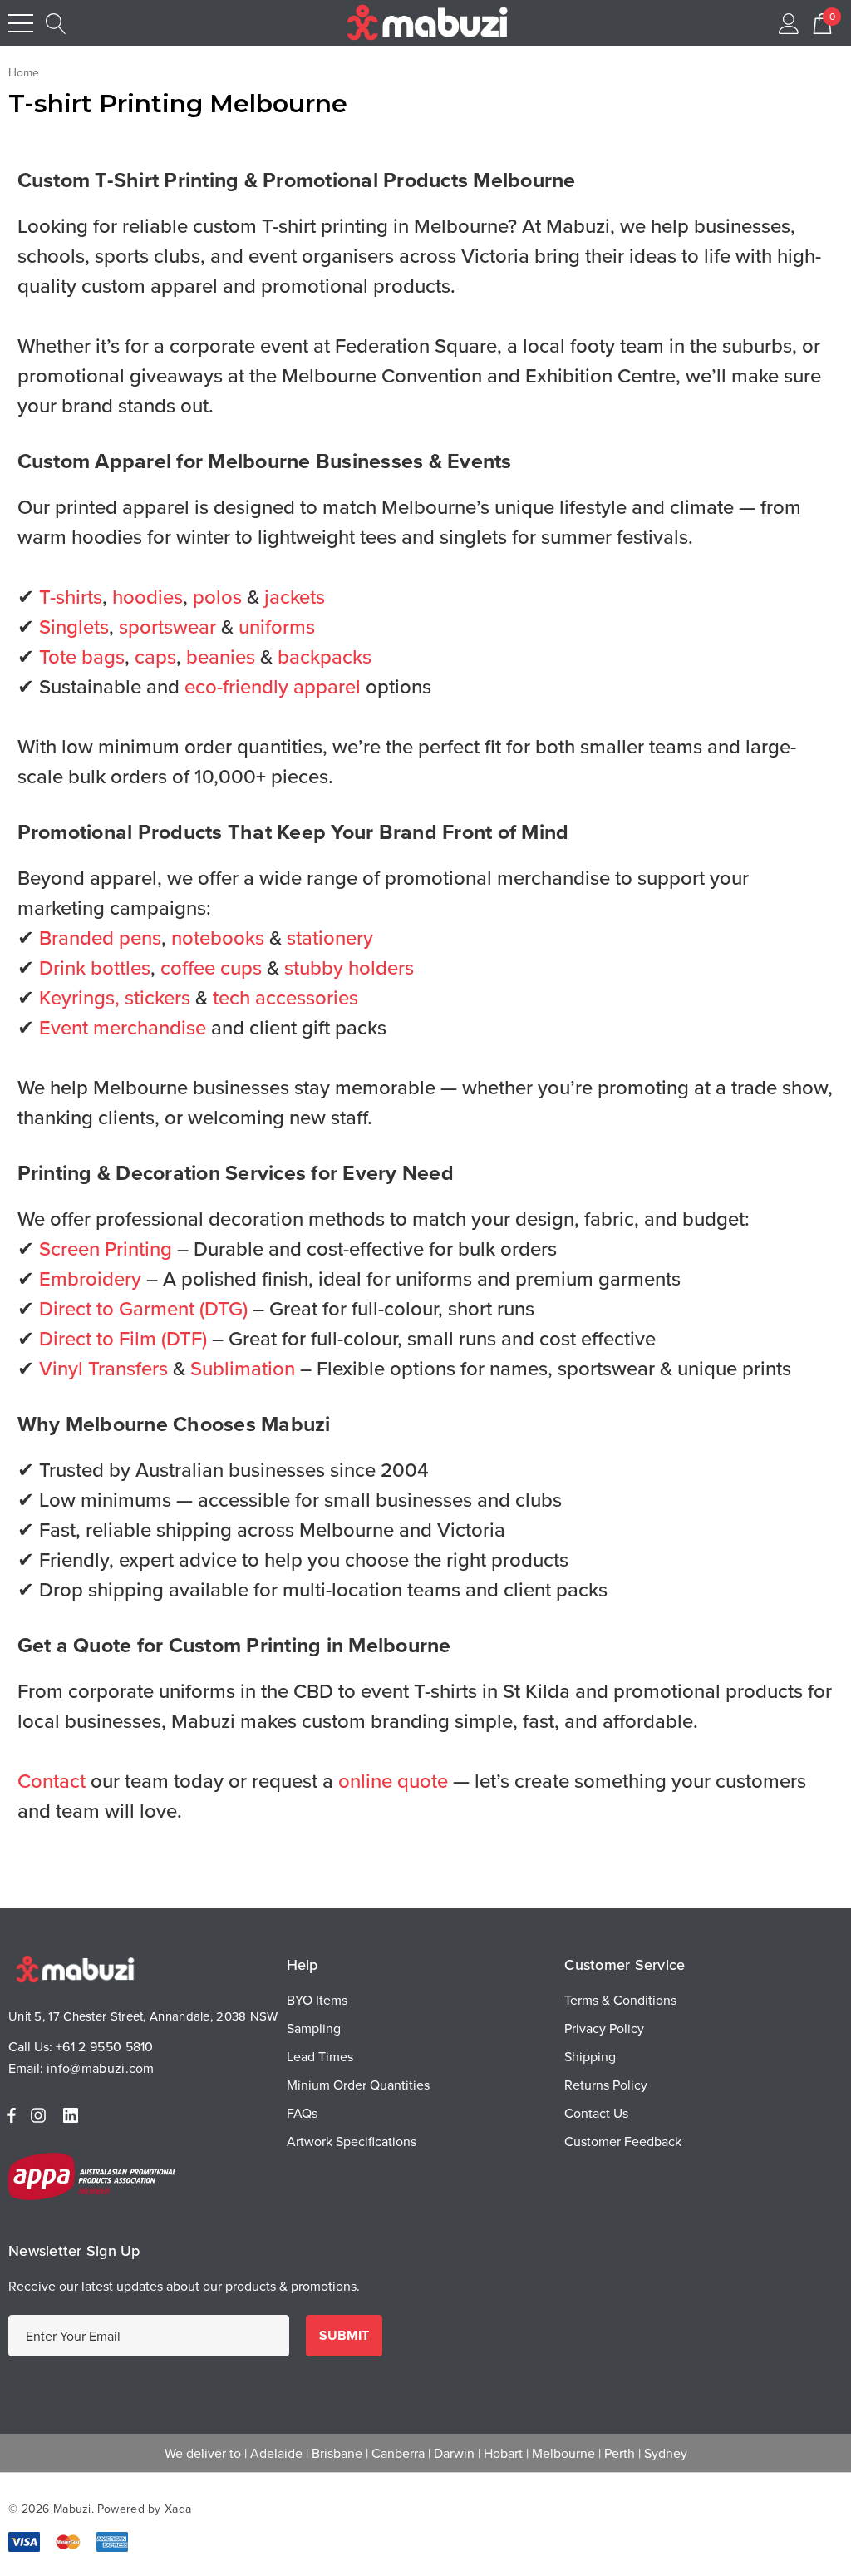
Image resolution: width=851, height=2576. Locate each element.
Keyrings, (79, 997)
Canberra (398, 2453)
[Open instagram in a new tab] (41, 2115)
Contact (52, 1780)
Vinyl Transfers (103, 1368)
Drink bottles (95, 967)
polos (217, 596)
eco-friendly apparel (273, 686)
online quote (393, 1780)
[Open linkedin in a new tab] (74, 2115)
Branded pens (100, 937)
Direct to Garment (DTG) (143, 1308)
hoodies (148, 596)
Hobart (503, 2453)
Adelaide (276, 2453)
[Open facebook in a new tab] (12, 2115)
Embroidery (90, 1278)
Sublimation (243, 1368)
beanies (221, 656)
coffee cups (211, 967)
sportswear (167, 626)
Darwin (454, 2453)
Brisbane (337, 2453)
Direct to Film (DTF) (123, 1338)
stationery (330, 937)
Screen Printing (106, 1248)
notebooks (218, 937)
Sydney (666, 2453)
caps (155, 656)
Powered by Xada (144, 2509)
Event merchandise (123, 1027)
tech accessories (285, 997)
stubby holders (349, 967)
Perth (620, 2453)
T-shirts (71, 596)
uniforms (277, 626)
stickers (157, 997)
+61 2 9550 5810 (105, 2046)
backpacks (325, 656)
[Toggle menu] (21, 23)
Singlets (74, 626)
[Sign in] (789, 23)
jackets (295, 596)
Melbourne (563, 2453)
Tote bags (82, 656)
